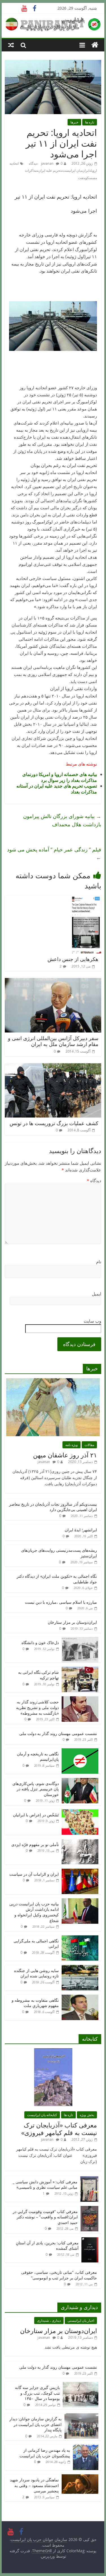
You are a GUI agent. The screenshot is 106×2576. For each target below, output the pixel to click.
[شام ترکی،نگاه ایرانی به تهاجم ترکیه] (80, 1670)
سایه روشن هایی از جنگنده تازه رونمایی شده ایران (36, 1973)
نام (99, 1262)
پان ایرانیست (72, 170)
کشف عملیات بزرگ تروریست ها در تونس (54, 1123)
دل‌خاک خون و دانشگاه (40, 1643)
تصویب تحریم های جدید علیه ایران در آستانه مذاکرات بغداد (57, 789)
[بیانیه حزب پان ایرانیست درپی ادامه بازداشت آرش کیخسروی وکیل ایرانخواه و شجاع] (80, 1901)
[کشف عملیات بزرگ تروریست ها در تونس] (53, 1067)
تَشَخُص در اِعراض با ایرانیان (36, 1815)
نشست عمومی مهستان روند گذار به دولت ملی (58, 1733)
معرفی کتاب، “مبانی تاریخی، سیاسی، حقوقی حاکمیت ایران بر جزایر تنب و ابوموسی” (59, 2275)
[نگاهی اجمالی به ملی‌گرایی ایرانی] (80, 1938)
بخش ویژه (87, 2115)
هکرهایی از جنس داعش (73, 959)
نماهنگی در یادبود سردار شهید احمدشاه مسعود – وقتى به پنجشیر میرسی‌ (34, 2485)
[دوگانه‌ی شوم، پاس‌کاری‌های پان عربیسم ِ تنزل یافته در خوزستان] (80, 1781)
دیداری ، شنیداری (49, 2320)
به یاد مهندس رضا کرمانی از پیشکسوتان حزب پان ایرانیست (45, 2453)
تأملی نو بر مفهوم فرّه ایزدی (35, 1844)
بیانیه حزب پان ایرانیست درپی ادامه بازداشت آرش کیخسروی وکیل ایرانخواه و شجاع (34, 1912)
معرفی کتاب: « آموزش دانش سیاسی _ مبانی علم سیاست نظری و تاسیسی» (45, 2185)
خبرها (74, 122)
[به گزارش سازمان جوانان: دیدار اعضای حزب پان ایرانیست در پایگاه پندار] (81, 2416)
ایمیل (97, 1294)
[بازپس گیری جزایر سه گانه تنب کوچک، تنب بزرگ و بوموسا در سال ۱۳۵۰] (81, 2385)
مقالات (89, 1445)
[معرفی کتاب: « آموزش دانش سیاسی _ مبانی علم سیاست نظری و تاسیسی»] (89, 2179)
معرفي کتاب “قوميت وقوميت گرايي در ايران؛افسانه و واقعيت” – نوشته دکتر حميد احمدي (45, 2217)
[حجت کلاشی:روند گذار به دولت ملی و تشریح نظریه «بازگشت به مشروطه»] (80, 1699)
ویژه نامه (72, 1445)
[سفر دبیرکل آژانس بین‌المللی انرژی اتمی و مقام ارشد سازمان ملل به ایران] (53, 981)
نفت (81, 178)
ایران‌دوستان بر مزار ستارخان (72, 1622)
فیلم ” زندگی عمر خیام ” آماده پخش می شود (54, 854)
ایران (86, 170)
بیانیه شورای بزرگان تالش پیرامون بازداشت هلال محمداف (62, 820)
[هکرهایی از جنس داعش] (86, 899)
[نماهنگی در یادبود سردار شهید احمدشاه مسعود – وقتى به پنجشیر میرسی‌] (80, 2477)
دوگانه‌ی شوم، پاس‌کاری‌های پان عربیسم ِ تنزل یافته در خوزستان (36, 1789)
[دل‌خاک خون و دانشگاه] (80, 1640)
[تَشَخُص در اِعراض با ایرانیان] (80, 1812)
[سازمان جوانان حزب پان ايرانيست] (95, 45)
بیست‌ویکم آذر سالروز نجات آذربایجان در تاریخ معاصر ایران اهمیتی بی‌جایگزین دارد (53, 1507)
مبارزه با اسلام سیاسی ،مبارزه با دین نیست (61, 1602)
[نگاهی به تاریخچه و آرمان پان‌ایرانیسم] (80, 1751)
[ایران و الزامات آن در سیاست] (80, 1872)
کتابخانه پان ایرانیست (42, 2115)
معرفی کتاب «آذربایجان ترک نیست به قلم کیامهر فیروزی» (59, 2129)
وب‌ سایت (92, 1321)
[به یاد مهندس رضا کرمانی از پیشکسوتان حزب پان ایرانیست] (86, 2448)
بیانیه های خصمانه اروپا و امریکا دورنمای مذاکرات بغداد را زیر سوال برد (60, 777)
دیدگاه (94, 1181)
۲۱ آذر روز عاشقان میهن (65, 1455)
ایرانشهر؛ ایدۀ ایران (81, 1530)
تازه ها (90, 122)
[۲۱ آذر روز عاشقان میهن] (53, 1381)
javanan (47, 163)
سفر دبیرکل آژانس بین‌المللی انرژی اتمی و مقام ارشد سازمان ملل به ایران (53, 1041)
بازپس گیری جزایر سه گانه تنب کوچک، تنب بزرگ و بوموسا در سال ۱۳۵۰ (37, 2393)
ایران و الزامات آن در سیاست (34, 1874)
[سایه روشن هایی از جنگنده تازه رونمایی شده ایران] (80, 1968)
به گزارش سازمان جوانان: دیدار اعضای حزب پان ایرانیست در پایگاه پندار (35, 2424)
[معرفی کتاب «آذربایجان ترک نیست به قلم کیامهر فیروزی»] (53, 2051)
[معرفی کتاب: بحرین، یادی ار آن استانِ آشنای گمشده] (90, 2240)
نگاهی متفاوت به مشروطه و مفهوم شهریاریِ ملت (35, 2003)
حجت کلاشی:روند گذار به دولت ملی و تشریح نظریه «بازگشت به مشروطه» (37, 1707)
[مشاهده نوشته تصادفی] (11, 45)
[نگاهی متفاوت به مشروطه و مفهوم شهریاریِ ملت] (80, 1998)
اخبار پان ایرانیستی (81, 2320)
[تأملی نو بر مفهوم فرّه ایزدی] (80, 1842)
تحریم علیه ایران (50, 170)
